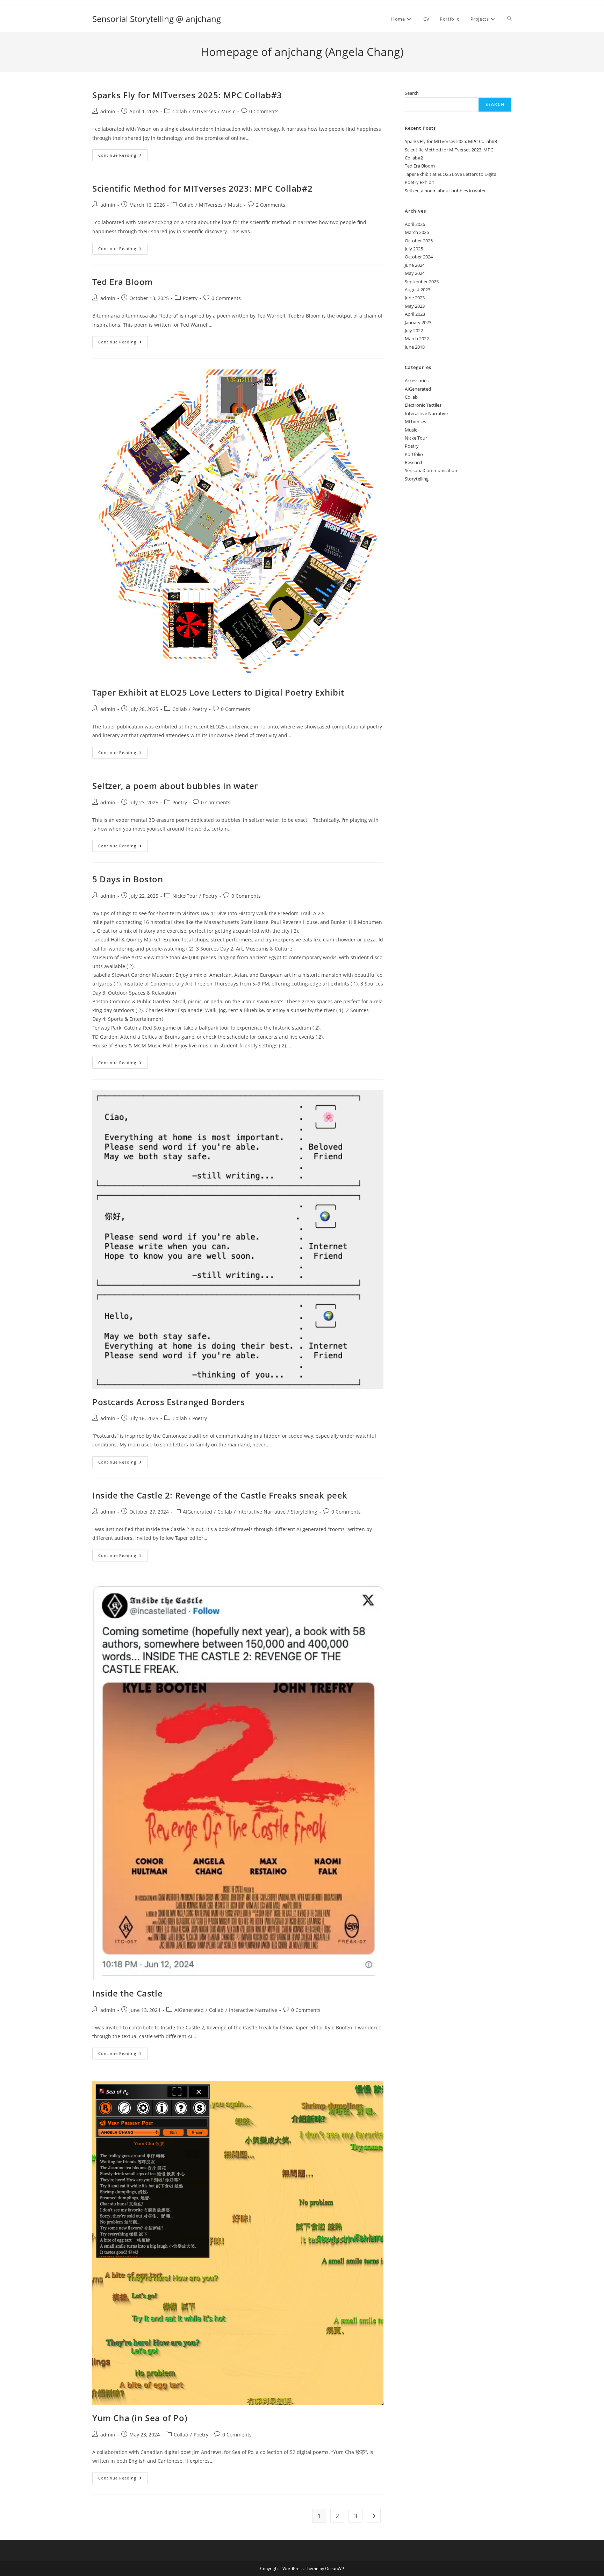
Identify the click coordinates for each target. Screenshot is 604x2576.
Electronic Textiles (423, 405)
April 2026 (415, 224)
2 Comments (271, 205)
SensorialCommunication (431, 470)
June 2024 (415, 265)
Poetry (190, 298)
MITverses (204, 111)
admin (108, 111)
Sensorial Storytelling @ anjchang (157, 19)
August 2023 (418, 290)
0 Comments (264, 111)
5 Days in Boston (128, 879)
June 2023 (415, 298)
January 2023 (418, 322)
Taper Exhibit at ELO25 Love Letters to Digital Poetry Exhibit (218, 692)
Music (228, 111)
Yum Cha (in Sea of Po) (140, 2418)
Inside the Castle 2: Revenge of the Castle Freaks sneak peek (220, 1495)
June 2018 (415, 347)
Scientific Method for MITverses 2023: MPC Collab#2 (203, 188)
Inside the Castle (127, 1993)
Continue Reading (123, 156)
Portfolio (414, 454)
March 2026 (417, 232)
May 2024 (415, 273)
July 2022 (414, 330)
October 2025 (419, 241)
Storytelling (304, 1512)
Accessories (417, 380)
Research (414, 462)
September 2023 (422, 282)
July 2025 (414, 249)
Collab (180, 111)
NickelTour (185, 896)
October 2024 (419, 257)
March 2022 (417, 339)
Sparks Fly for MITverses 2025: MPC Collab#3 (187, 95)
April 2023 (415, 314)
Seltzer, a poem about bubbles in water (175, 786)
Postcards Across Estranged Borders (168, 1402)
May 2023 (415, 306)
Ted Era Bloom (123, 282)
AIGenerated (197, 1512)
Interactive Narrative (261, 1512)
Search (412, 93)
